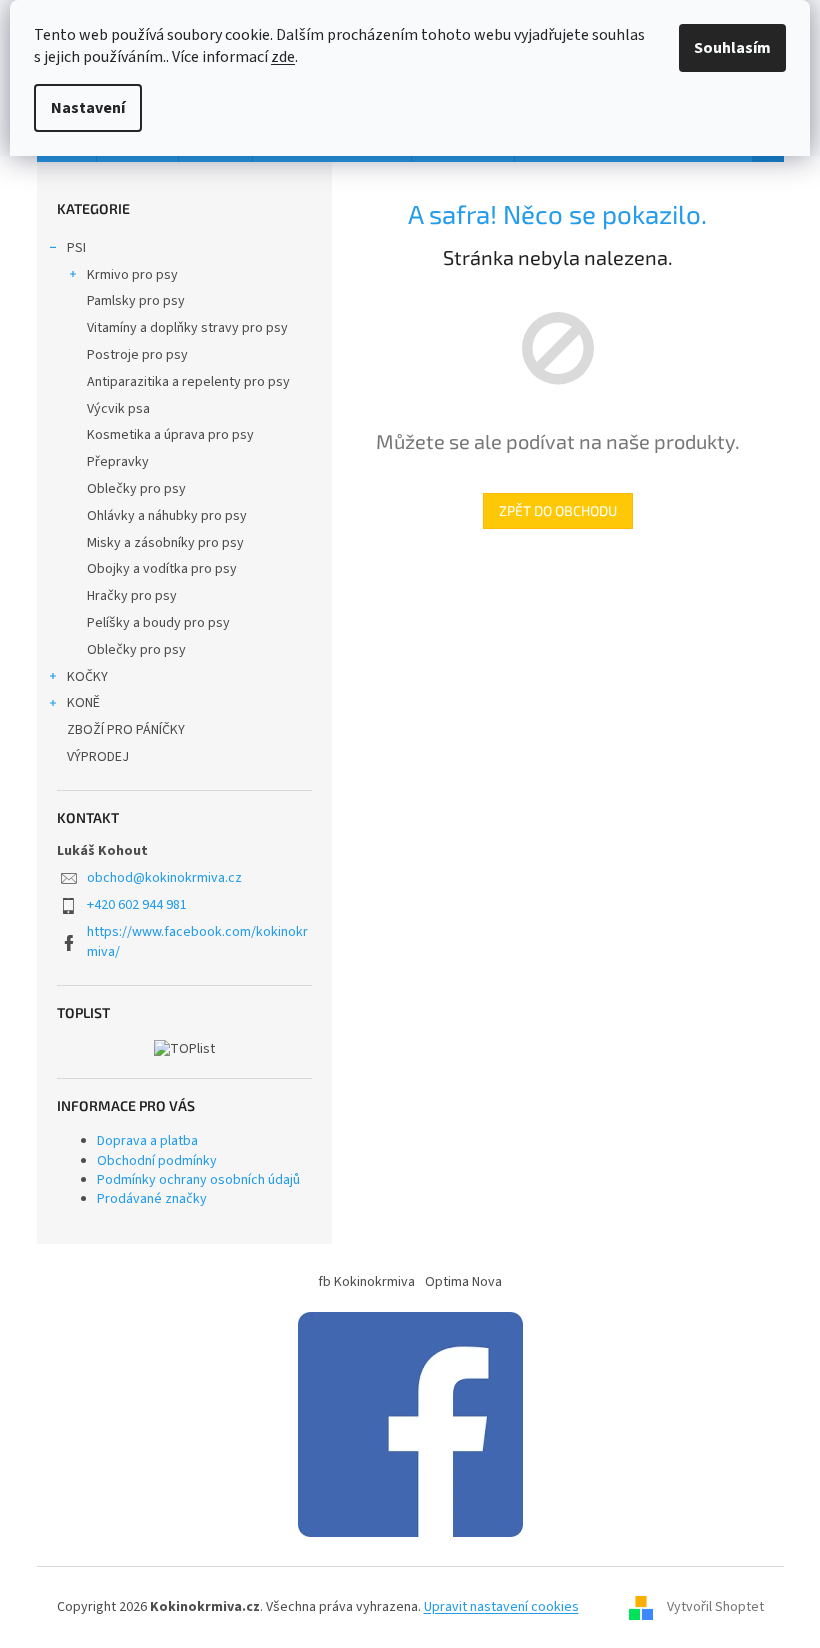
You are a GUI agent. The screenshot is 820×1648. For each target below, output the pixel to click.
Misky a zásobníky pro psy (165, 543)
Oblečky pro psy (136, 489)
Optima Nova (463, 1282)
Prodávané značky (152, 1199)
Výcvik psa (118, 409)
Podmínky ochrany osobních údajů (198, 1180)
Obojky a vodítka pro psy (162, 569)
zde (283, 57)
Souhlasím (732, 48)
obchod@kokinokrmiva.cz (164, 878)
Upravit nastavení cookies (501, 1607)
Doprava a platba (147, 1141)
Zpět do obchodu (558, 510)
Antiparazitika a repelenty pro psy (188, 382)
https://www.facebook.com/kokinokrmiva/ (197, 941)
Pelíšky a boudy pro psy (158, 623)
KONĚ (83, 703)
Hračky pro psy (132, 596)
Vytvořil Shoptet (715, 1607)
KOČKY (87, 677)
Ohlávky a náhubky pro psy (167, 516)
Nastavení (88, 108)
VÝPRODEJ (98, 757)
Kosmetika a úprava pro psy (170, 435)
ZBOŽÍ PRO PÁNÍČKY (126, 730)
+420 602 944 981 (137, 905)
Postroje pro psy (137, 355)
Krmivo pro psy (132, 275)
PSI (76, 248)
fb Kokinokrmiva (366, 1282)
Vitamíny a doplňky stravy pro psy (187, 328)
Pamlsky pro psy (136, 301)
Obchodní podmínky (157, 1161)
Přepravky (118, 462)
